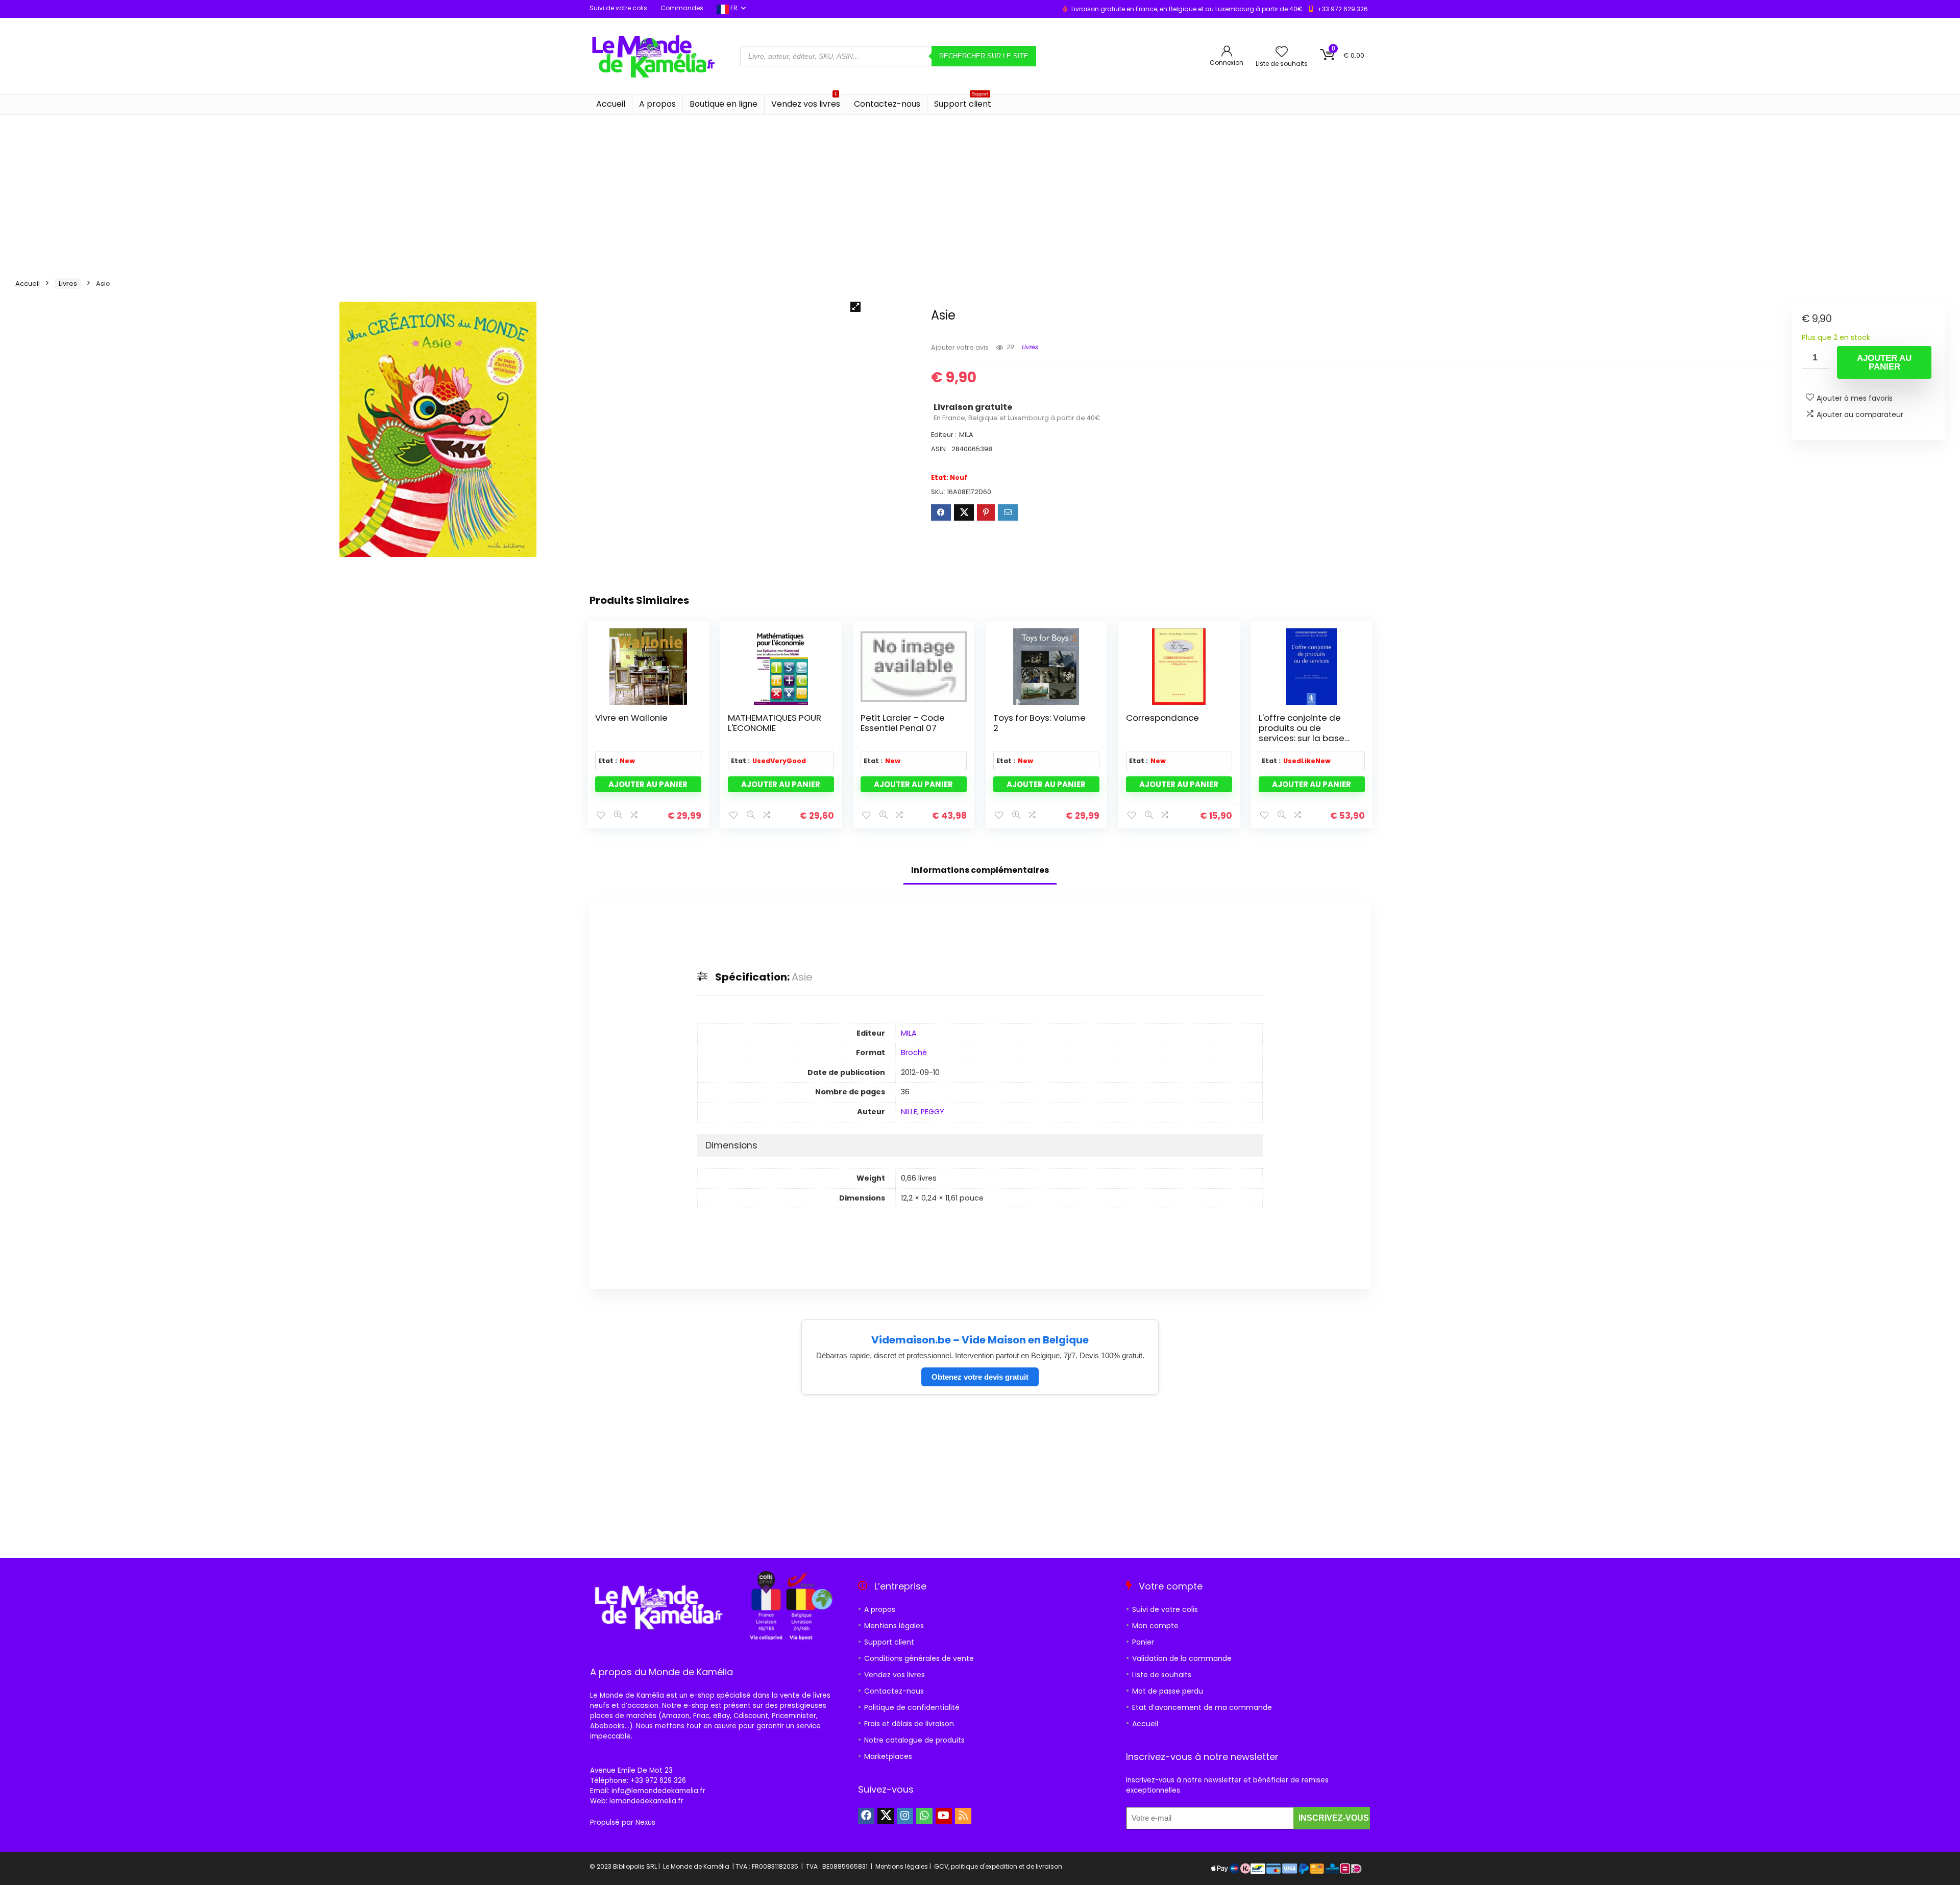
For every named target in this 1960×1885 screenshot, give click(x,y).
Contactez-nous (887, 104)
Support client (963, 102)
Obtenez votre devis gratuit (980, 1377)
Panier (1143, 1642)
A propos (657, 104)
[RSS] (963, 1816)
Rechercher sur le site (984, 56)
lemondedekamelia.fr (646, 1801)
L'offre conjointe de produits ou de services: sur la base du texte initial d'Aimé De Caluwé (1305, 738)
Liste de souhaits (1162, 1675)
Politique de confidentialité (912, 1707)
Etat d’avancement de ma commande (1202, 1707)
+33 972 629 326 (1343, 9)
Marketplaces (888, 1756)
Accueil (611, 104)
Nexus (645, 1822)
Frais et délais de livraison (909, 1724)
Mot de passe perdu (1168, 1691)
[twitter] (886, 1816)
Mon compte (1155, 1626)
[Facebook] (866, 1816)
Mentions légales (894, 1626)
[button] (855, 307)
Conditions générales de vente (919, 1658)
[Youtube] (944, 1816)
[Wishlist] (1282, 52)
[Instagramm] (905, 1816)
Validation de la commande (1182, 1658)
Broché (914, 1052)
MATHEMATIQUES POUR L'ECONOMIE (775, 723)
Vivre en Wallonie (631, 718)
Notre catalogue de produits (914, 1740)
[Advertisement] (980, 191)
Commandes (682, 8)
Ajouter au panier (1884, 362)
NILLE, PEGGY (923, 1112)
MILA (909, 1033)
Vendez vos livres (806, 102)
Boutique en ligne (724, 104)
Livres (68, 284)
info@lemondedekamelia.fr (658, 1791)
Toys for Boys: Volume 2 (1039, 723)
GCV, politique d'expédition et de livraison (998, 1866)
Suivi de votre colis (618, 8)
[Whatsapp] (924, 1816)
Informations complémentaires (980, 870)
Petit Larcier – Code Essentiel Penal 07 (903, 723)
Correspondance (1162, 718)
